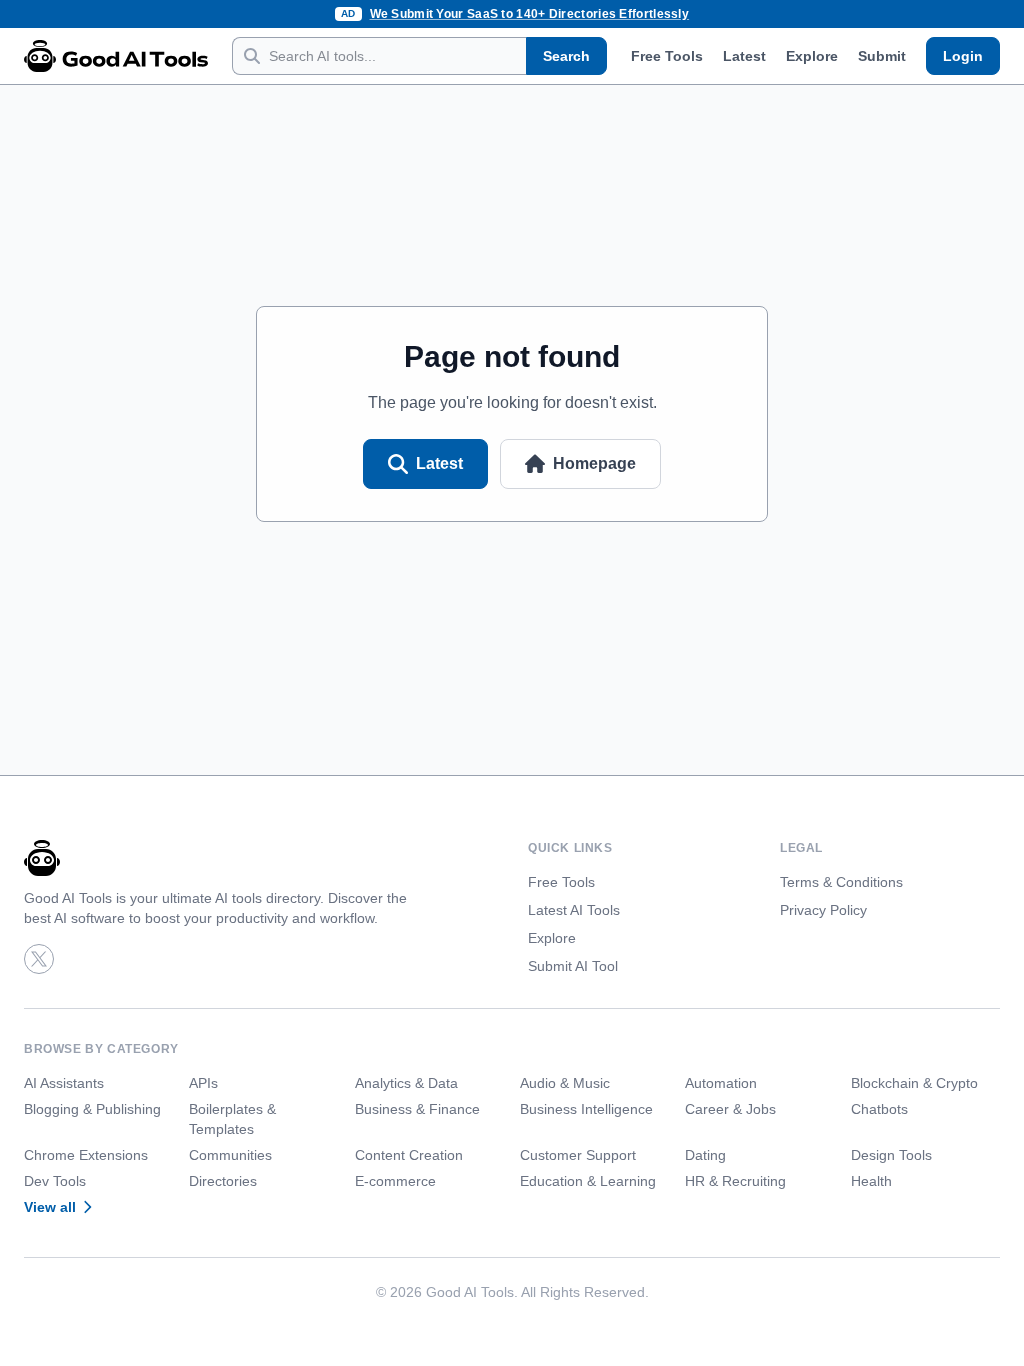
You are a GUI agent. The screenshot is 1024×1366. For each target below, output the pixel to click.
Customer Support (578, 1155)
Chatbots (879, 1109)
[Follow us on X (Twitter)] (39, 959)
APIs (203, 1083)
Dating (705, 1155)
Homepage (594, 463)
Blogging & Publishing (92, 1109)
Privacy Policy (823, 910)
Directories (223, 1181)
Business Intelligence (586, 1109)
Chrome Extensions (86, 1155)
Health (871, 1181)
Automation (721, 1083)
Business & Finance (417, 1109)
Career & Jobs (730, 1109)
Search (566, 56)
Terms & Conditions (841, 882)
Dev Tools (55, 1181)
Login (963, 56)
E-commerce (395, 1181)
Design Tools (891, 1155)
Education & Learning (588, 1181)
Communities (230, 1155)
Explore (812, 56)
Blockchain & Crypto (914, 1083)
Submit (882, 56)
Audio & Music (565, 1083)
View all (50, 1207)
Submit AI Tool (573, 966)
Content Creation (409, 1155)
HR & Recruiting (735, 1181)
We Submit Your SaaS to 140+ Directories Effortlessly (530, 14)
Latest (744, 56)
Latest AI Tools (574, 910)
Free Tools (667, 56)
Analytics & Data (406, 1083)
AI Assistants (64, 1083)
